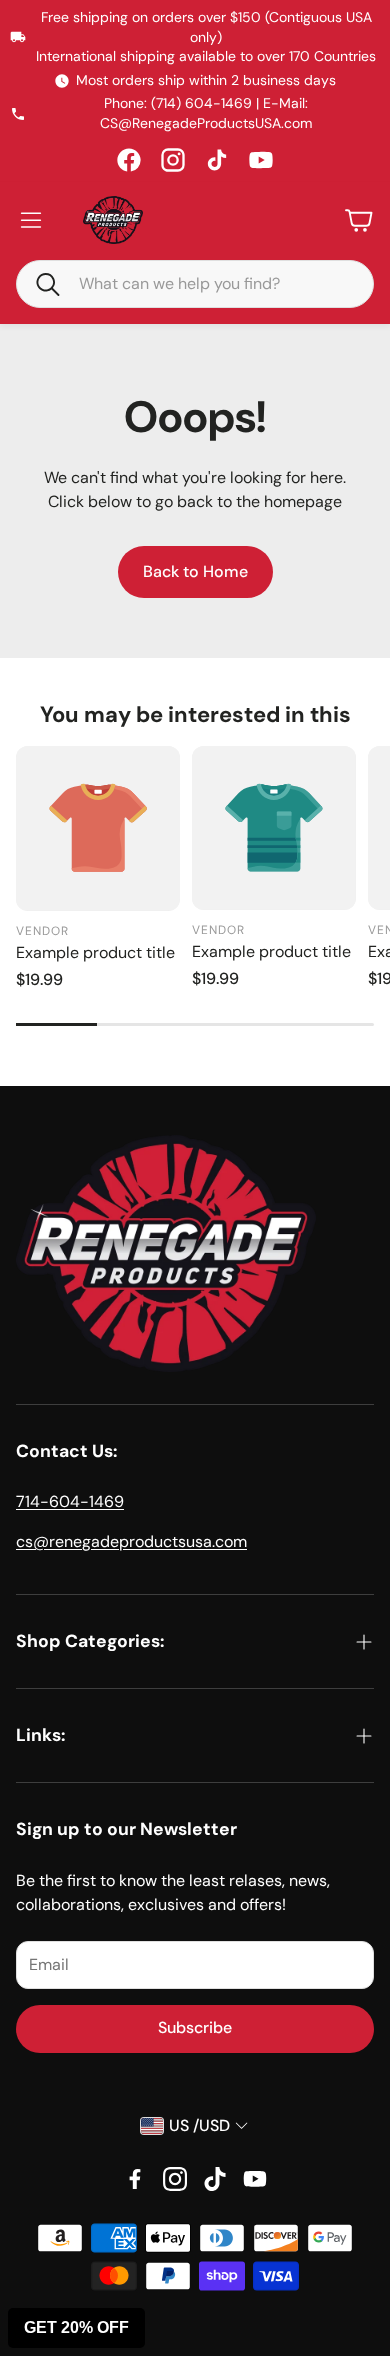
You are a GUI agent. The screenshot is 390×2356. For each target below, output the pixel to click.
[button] (39, 283)
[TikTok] (217, 160)
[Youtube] (255, 2179)
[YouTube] (261, 160)
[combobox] (210, 284)
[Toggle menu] (31, 220)
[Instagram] (173, 160)
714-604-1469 (70, 1501)
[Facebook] (129, 160)
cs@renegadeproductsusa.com (131, 1541)
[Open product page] (98, 828)
